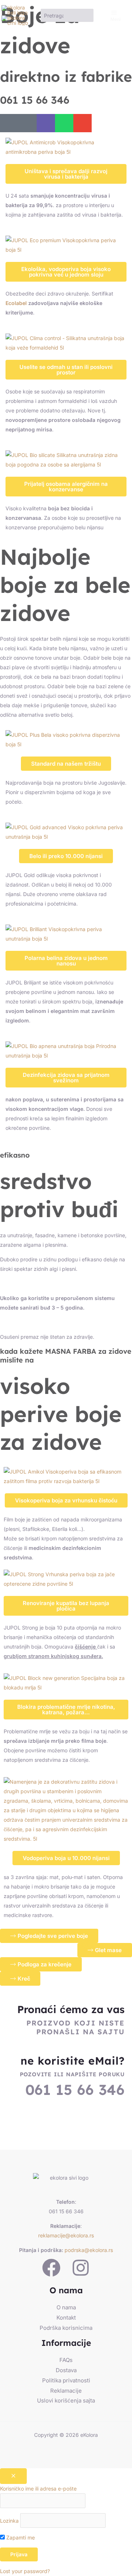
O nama (66, 2307)
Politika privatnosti (66, 2380)
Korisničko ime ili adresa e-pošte (38, 2489)
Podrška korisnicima (66, 2328)
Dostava (66, 2370)
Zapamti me (20, 2537)
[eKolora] (15, 10)
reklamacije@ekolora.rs (66, 2235)
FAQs (66, 2360)
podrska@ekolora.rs (89, 2250)
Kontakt (66, 2318)
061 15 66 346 (35, 100)
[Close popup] (13, 2476)
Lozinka (9, 2521)
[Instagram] (81, 2268)
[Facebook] (51, 2268)
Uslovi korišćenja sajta (66, 2400)
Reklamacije (66, 2391)
